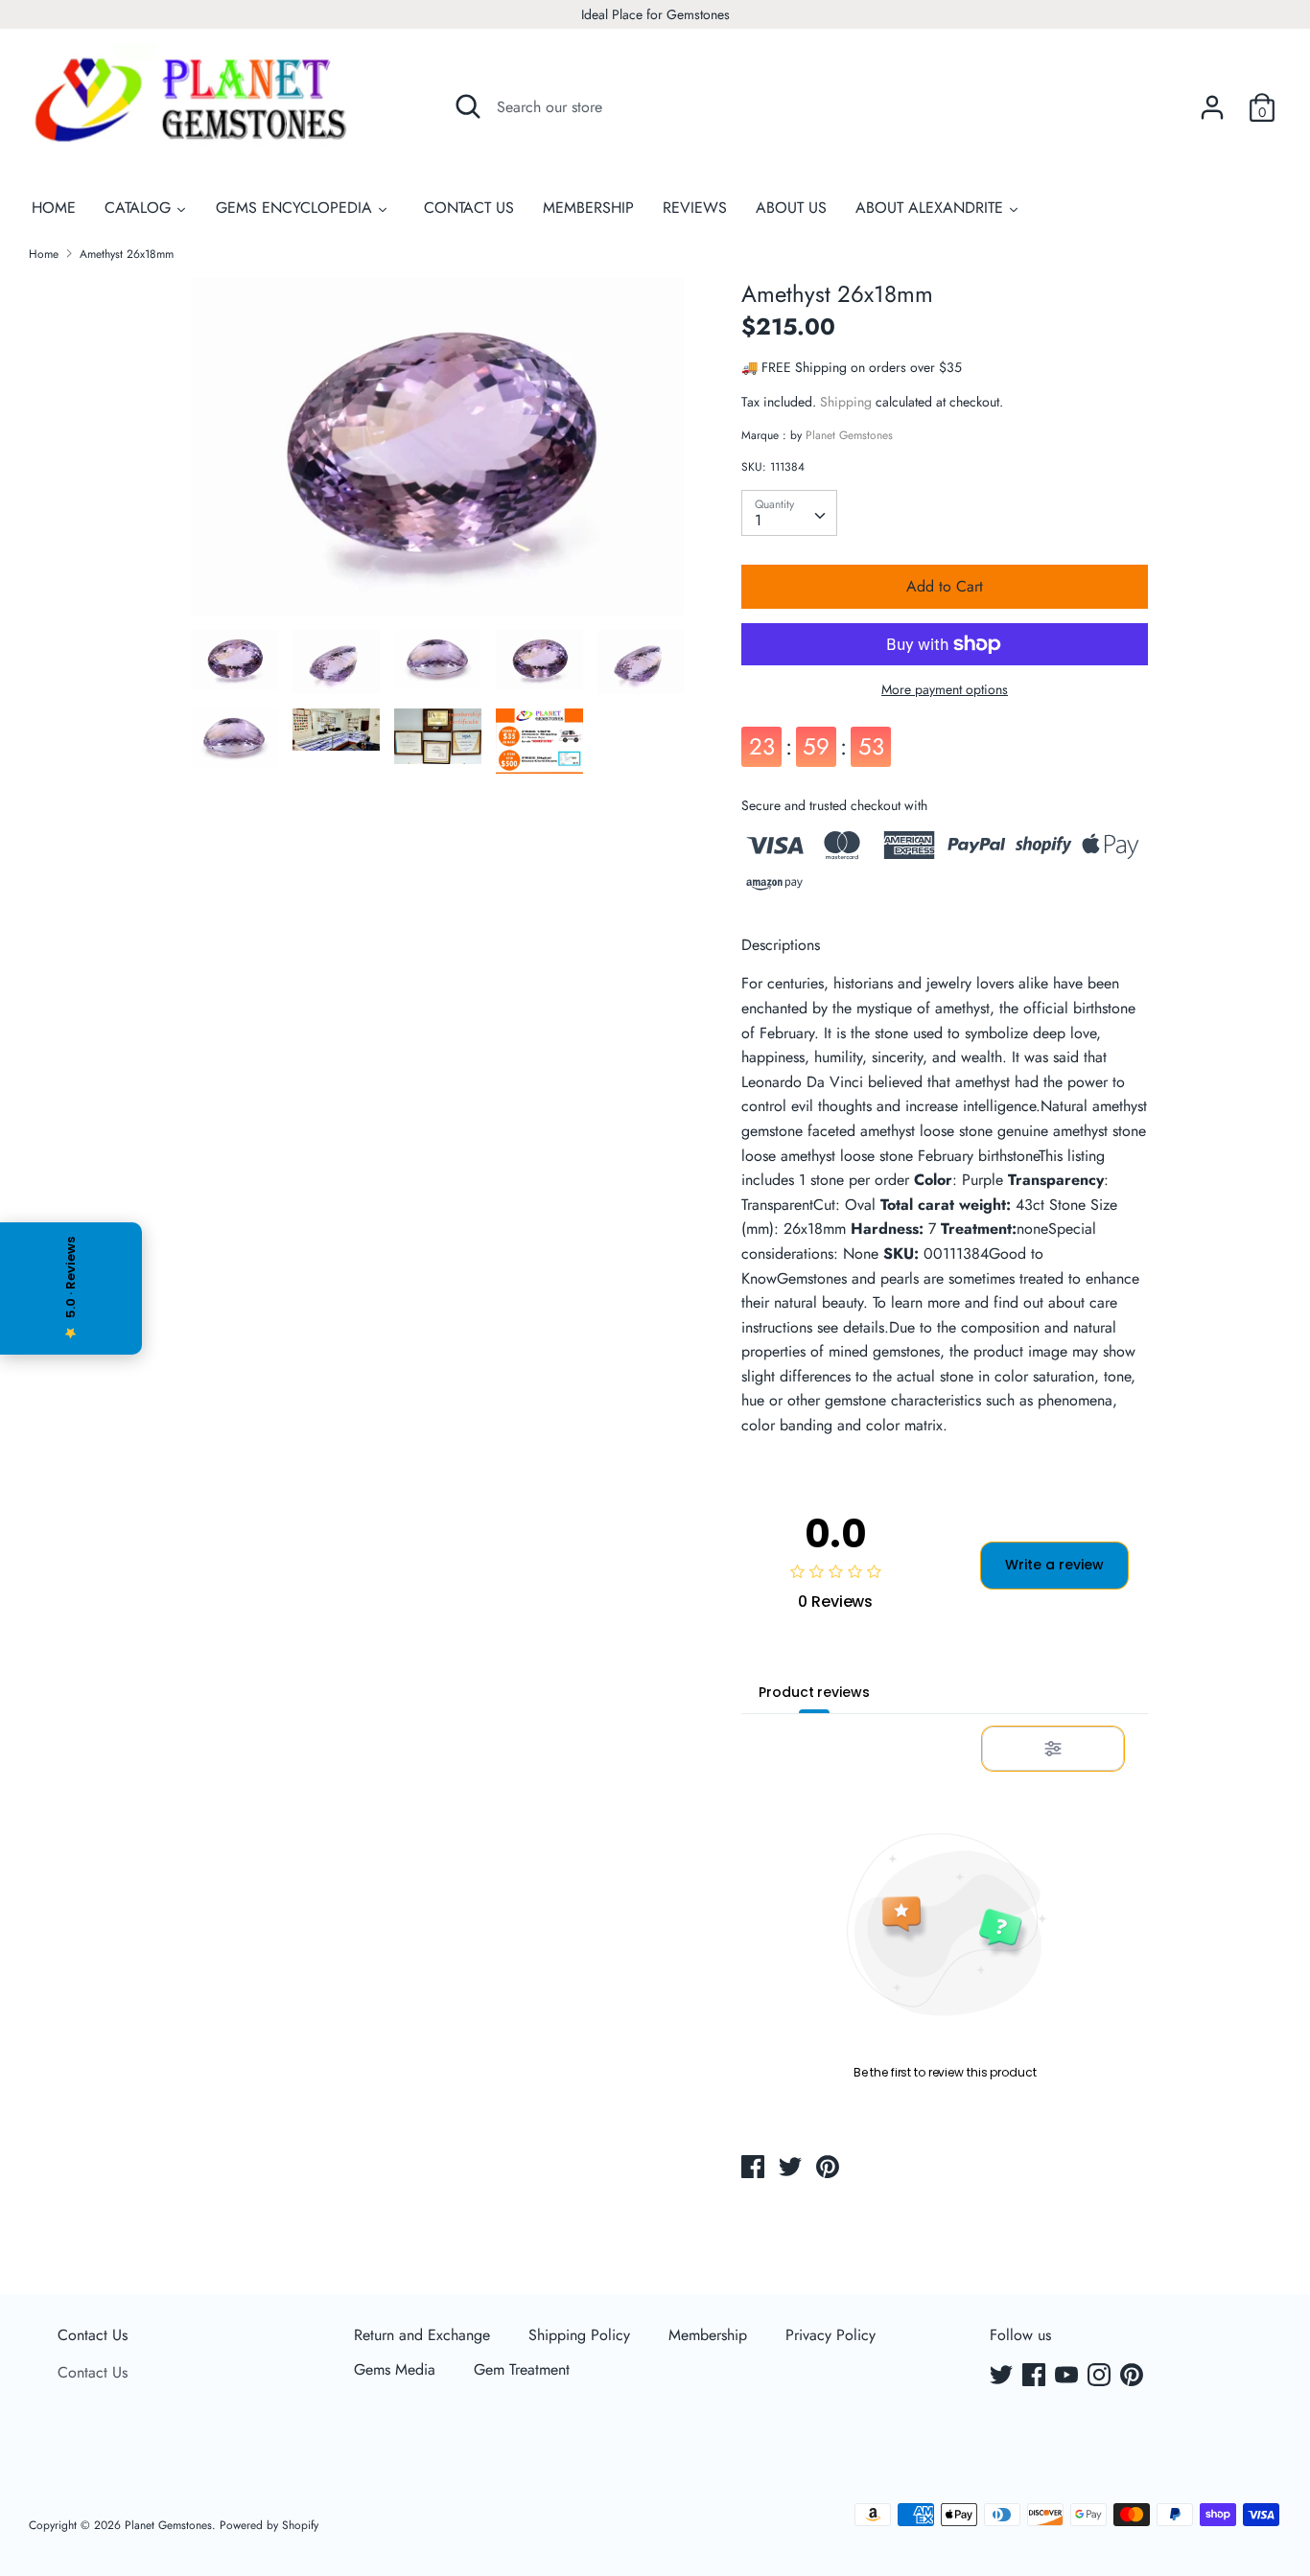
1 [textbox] (758, 520)
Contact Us (93, 2335)
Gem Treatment (522, 2369)
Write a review (1054, 1565)
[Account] (1212, 100)
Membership (708, 2335)
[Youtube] (1068, 2377)
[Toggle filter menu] (1053, 1749)
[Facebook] (1036, 2377)
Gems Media (395, 2369)
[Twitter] (1003, 2377)
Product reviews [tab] (814, 1692)
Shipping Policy (579, 2335)
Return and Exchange (422, 2335)
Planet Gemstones (849, 435)
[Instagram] (1101, 2377)
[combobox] (789, 513)
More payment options (945, 690)
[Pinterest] (1134, 2377)
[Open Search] (468, 106)
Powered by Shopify (269, 2525)
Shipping (846, 402)
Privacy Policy (830, 2335)
